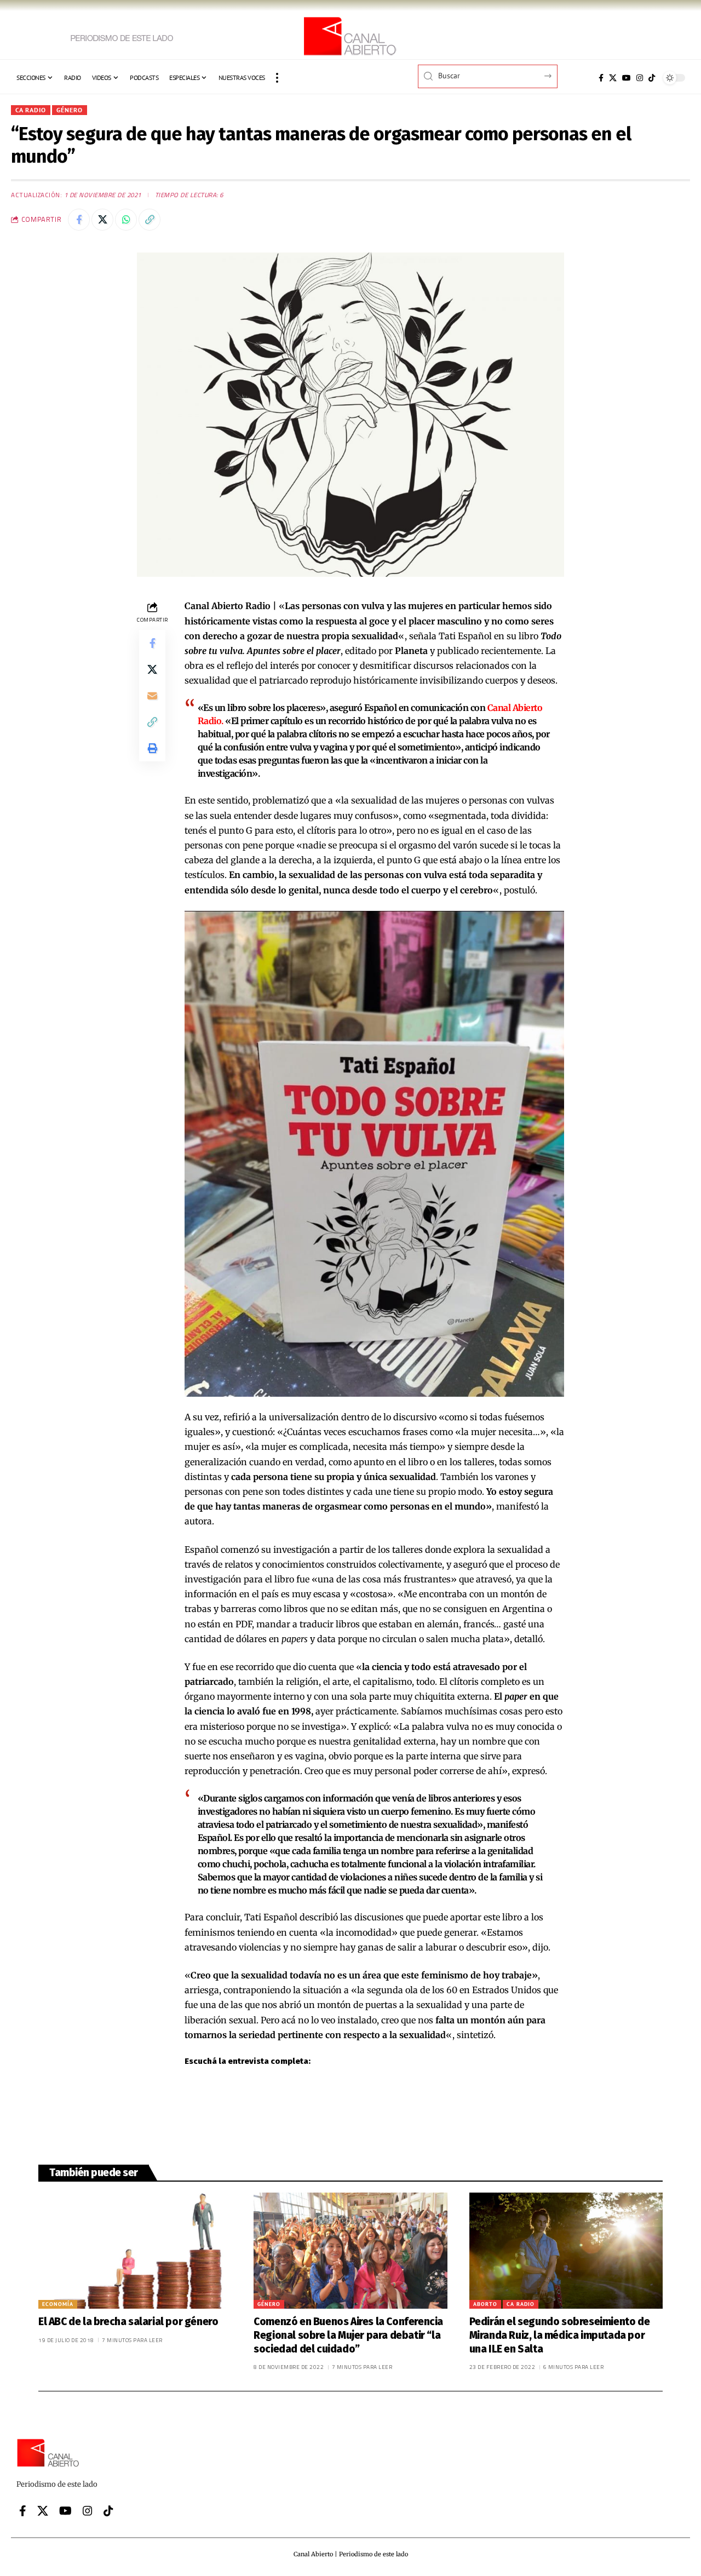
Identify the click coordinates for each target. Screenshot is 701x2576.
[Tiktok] (652, 78)
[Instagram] (640, 78)
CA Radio (31, 110)
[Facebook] (601, 78)
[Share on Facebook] (79, 220)
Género (70, 110)
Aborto (485, 2304)
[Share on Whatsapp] (126, 220)
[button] (277, 78)
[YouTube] (627, 78)
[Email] (152, 696)
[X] (613, 78)
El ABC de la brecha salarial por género (128, 2322)
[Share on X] (102, 220)
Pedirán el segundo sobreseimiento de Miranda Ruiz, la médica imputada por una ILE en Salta (560, 2335)
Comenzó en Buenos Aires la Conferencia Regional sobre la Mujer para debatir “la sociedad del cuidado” (348, 2335)
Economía (58, 2304)
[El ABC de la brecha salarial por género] (135, 2251)
